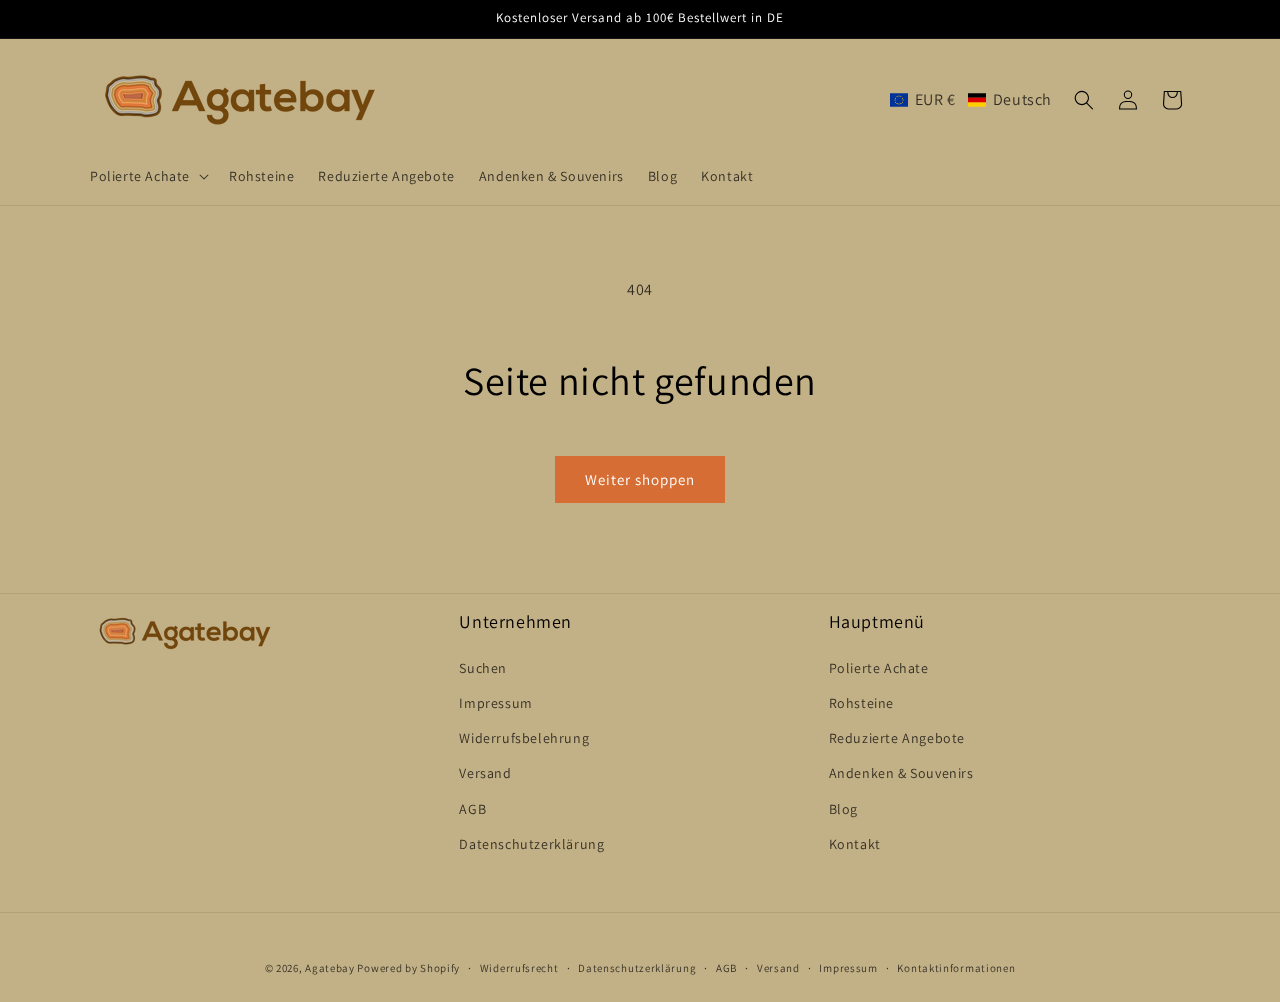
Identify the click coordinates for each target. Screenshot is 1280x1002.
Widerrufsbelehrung (524, 738)
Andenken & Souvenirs (901, 773)
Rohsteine (861, 703)
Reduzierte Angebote (897, 738)
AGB (472, 809)
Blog (843, 809)
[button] (147, 176)
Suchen (483, 668)
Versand (485, 773)
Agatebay (330, 968)
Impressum (495, 703)
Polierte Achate (879, 668)
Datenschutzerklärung (531, 844)
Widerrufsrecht (519, 968)
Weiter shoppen (640, 479)
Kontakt (855, 844)
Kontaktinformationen (956, 968)
